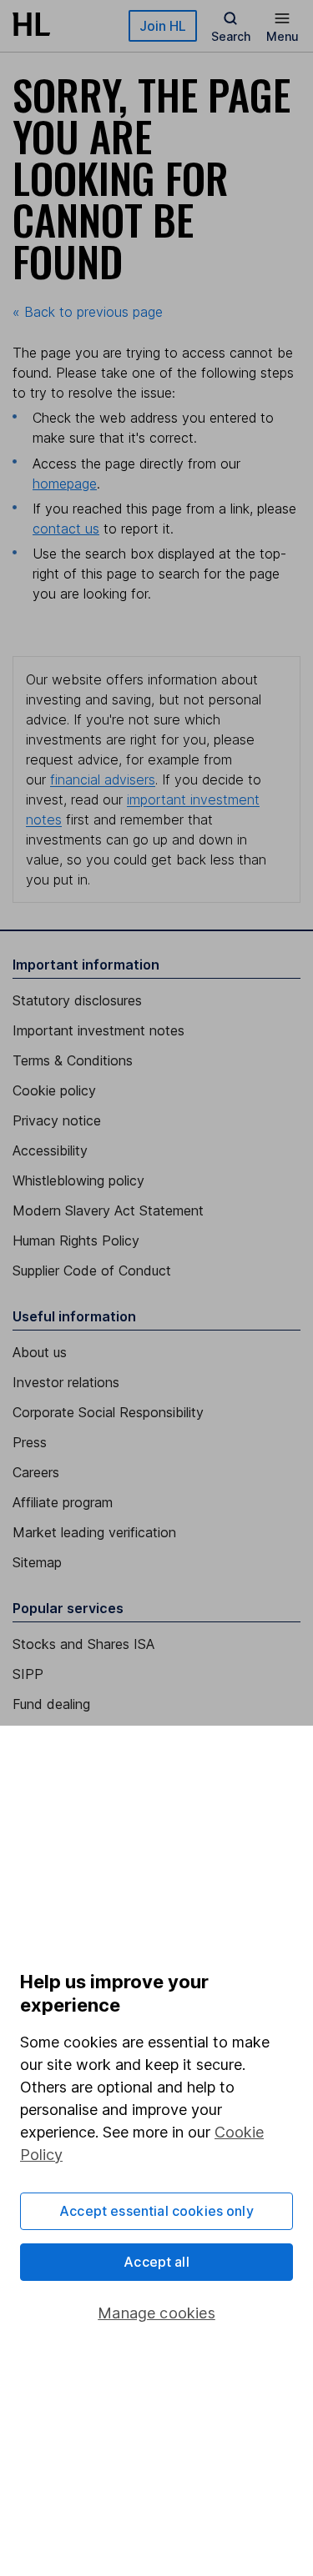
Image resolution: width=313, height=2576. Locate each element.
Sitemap (37, 1562)
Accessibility (50, 1150)
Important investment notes (98, 1030)
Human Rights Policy (76, 1240)
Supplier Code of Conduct (92, 1270)
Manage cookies (156, 2313)
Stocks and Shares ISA (83, 1644)
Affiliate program (63, 1502)
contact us (66, 529)
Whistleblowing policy (78, 1180)
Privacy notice (57, 1120)
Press (30, 1442)
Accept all (156, 2262)
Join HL (163, 26)
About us (40, 1352)
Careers (36, 1472)
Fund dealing (51, 1704)
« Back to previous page (88, 312)
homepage (65, 484)
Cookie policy (54, 1090)
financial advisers (103, 779)
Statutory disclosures (77, 1000)
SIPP (28, 1674)
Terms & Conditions (73, 1060)
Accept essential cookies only (156, 2211)
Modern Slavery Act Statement (108, 1210)
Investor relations (66, 1382)
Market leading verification (94, 1532)
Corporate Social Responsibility (108, 1412)
